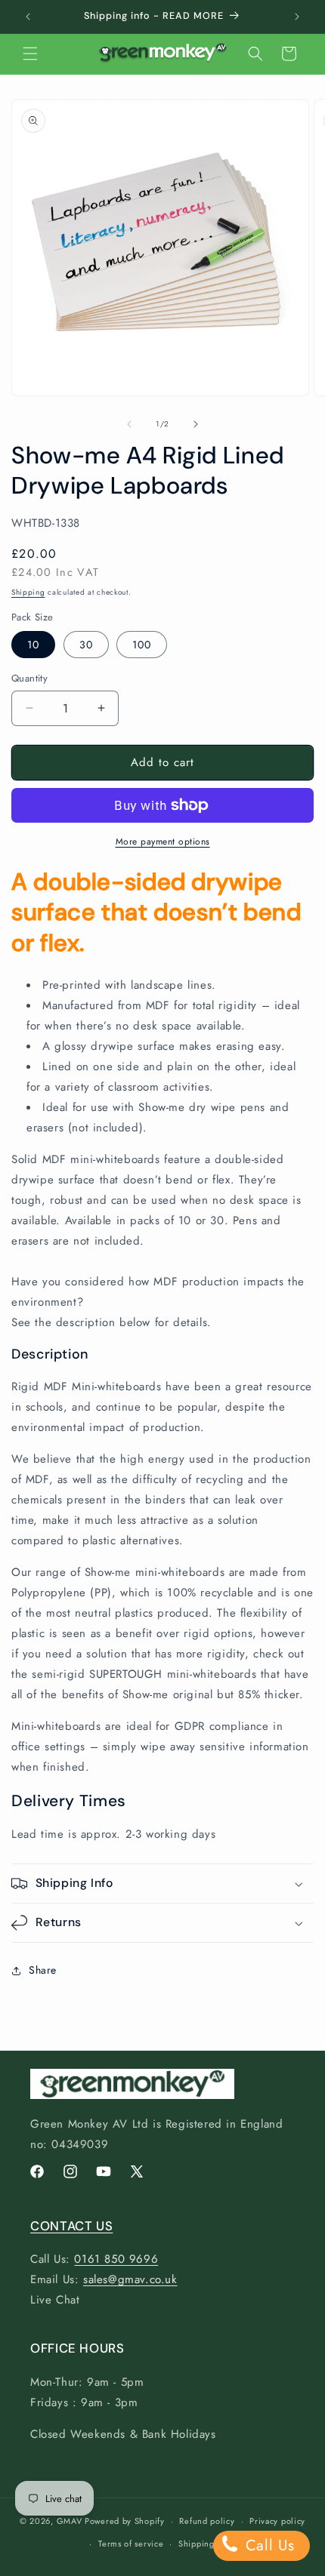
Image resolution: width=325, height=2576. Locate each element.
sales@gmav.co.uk (130, 2279)
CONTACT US (71, 2226)
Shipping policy (210, 2544)
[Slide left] (129, 424)
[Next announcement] (297, 17)
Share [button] (43, 1970)
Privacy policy (277, 2521)
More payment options (163, 842)
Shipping (28, 592)
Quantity (29, 678)
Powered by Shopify (125, 2521)
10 (33, 645)
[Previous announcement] (28, 17)
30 (86, 645)
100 (142, 645)
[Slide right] (196, 424)
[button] (30, 54)
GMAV (70, 2521)
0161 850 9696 (116, 2259)
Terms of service (131, 2544)
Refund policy (207, 2521)
